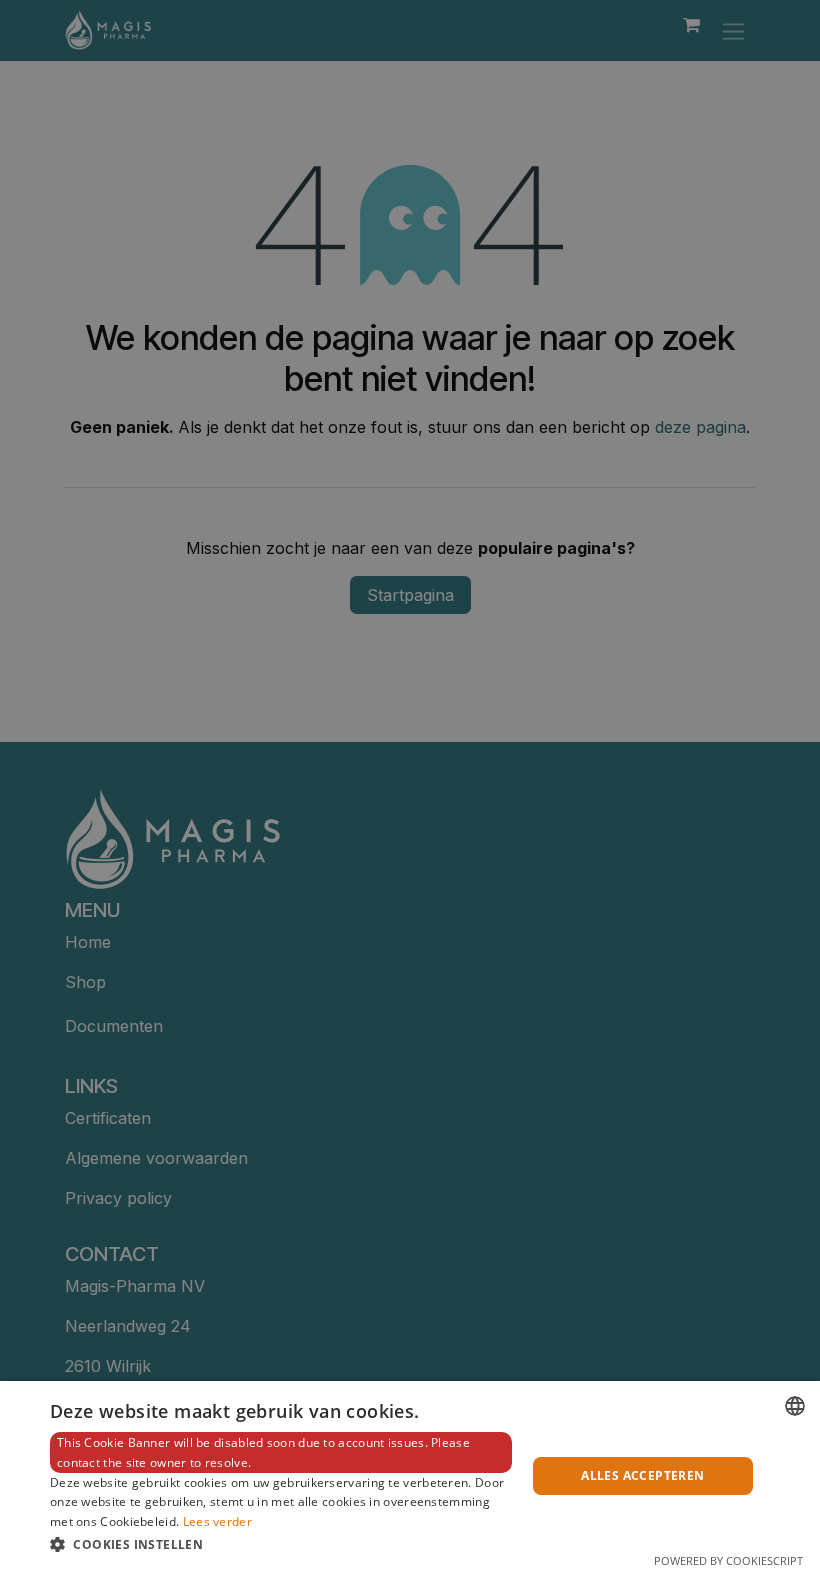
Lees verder (217, 1521)
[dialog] (410, 1476)
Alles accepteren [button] (642, 1475)
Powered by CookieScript (728, 1560)
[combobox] (795, 1406)
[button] (281, 1544)
